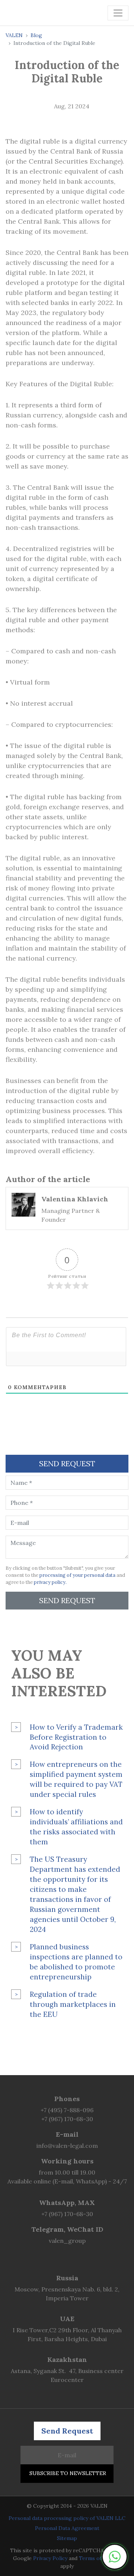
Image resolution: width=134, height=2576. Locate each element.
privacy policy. (50, 1582)
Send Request (67, 1600)
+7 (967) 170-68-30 (67, 2119)
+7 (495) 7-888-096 (67, 2110)
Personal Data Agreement (67, 2528)
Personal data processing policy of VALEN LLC (67, 2518)
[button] (115, 2557)
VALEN (14, 35)
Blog (36, 35)
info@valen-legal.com (67, 2146)
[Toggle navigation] (118, 13)
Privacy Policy (50, 2558)
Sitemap (67, 2538)
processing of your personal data (77, 1575)
